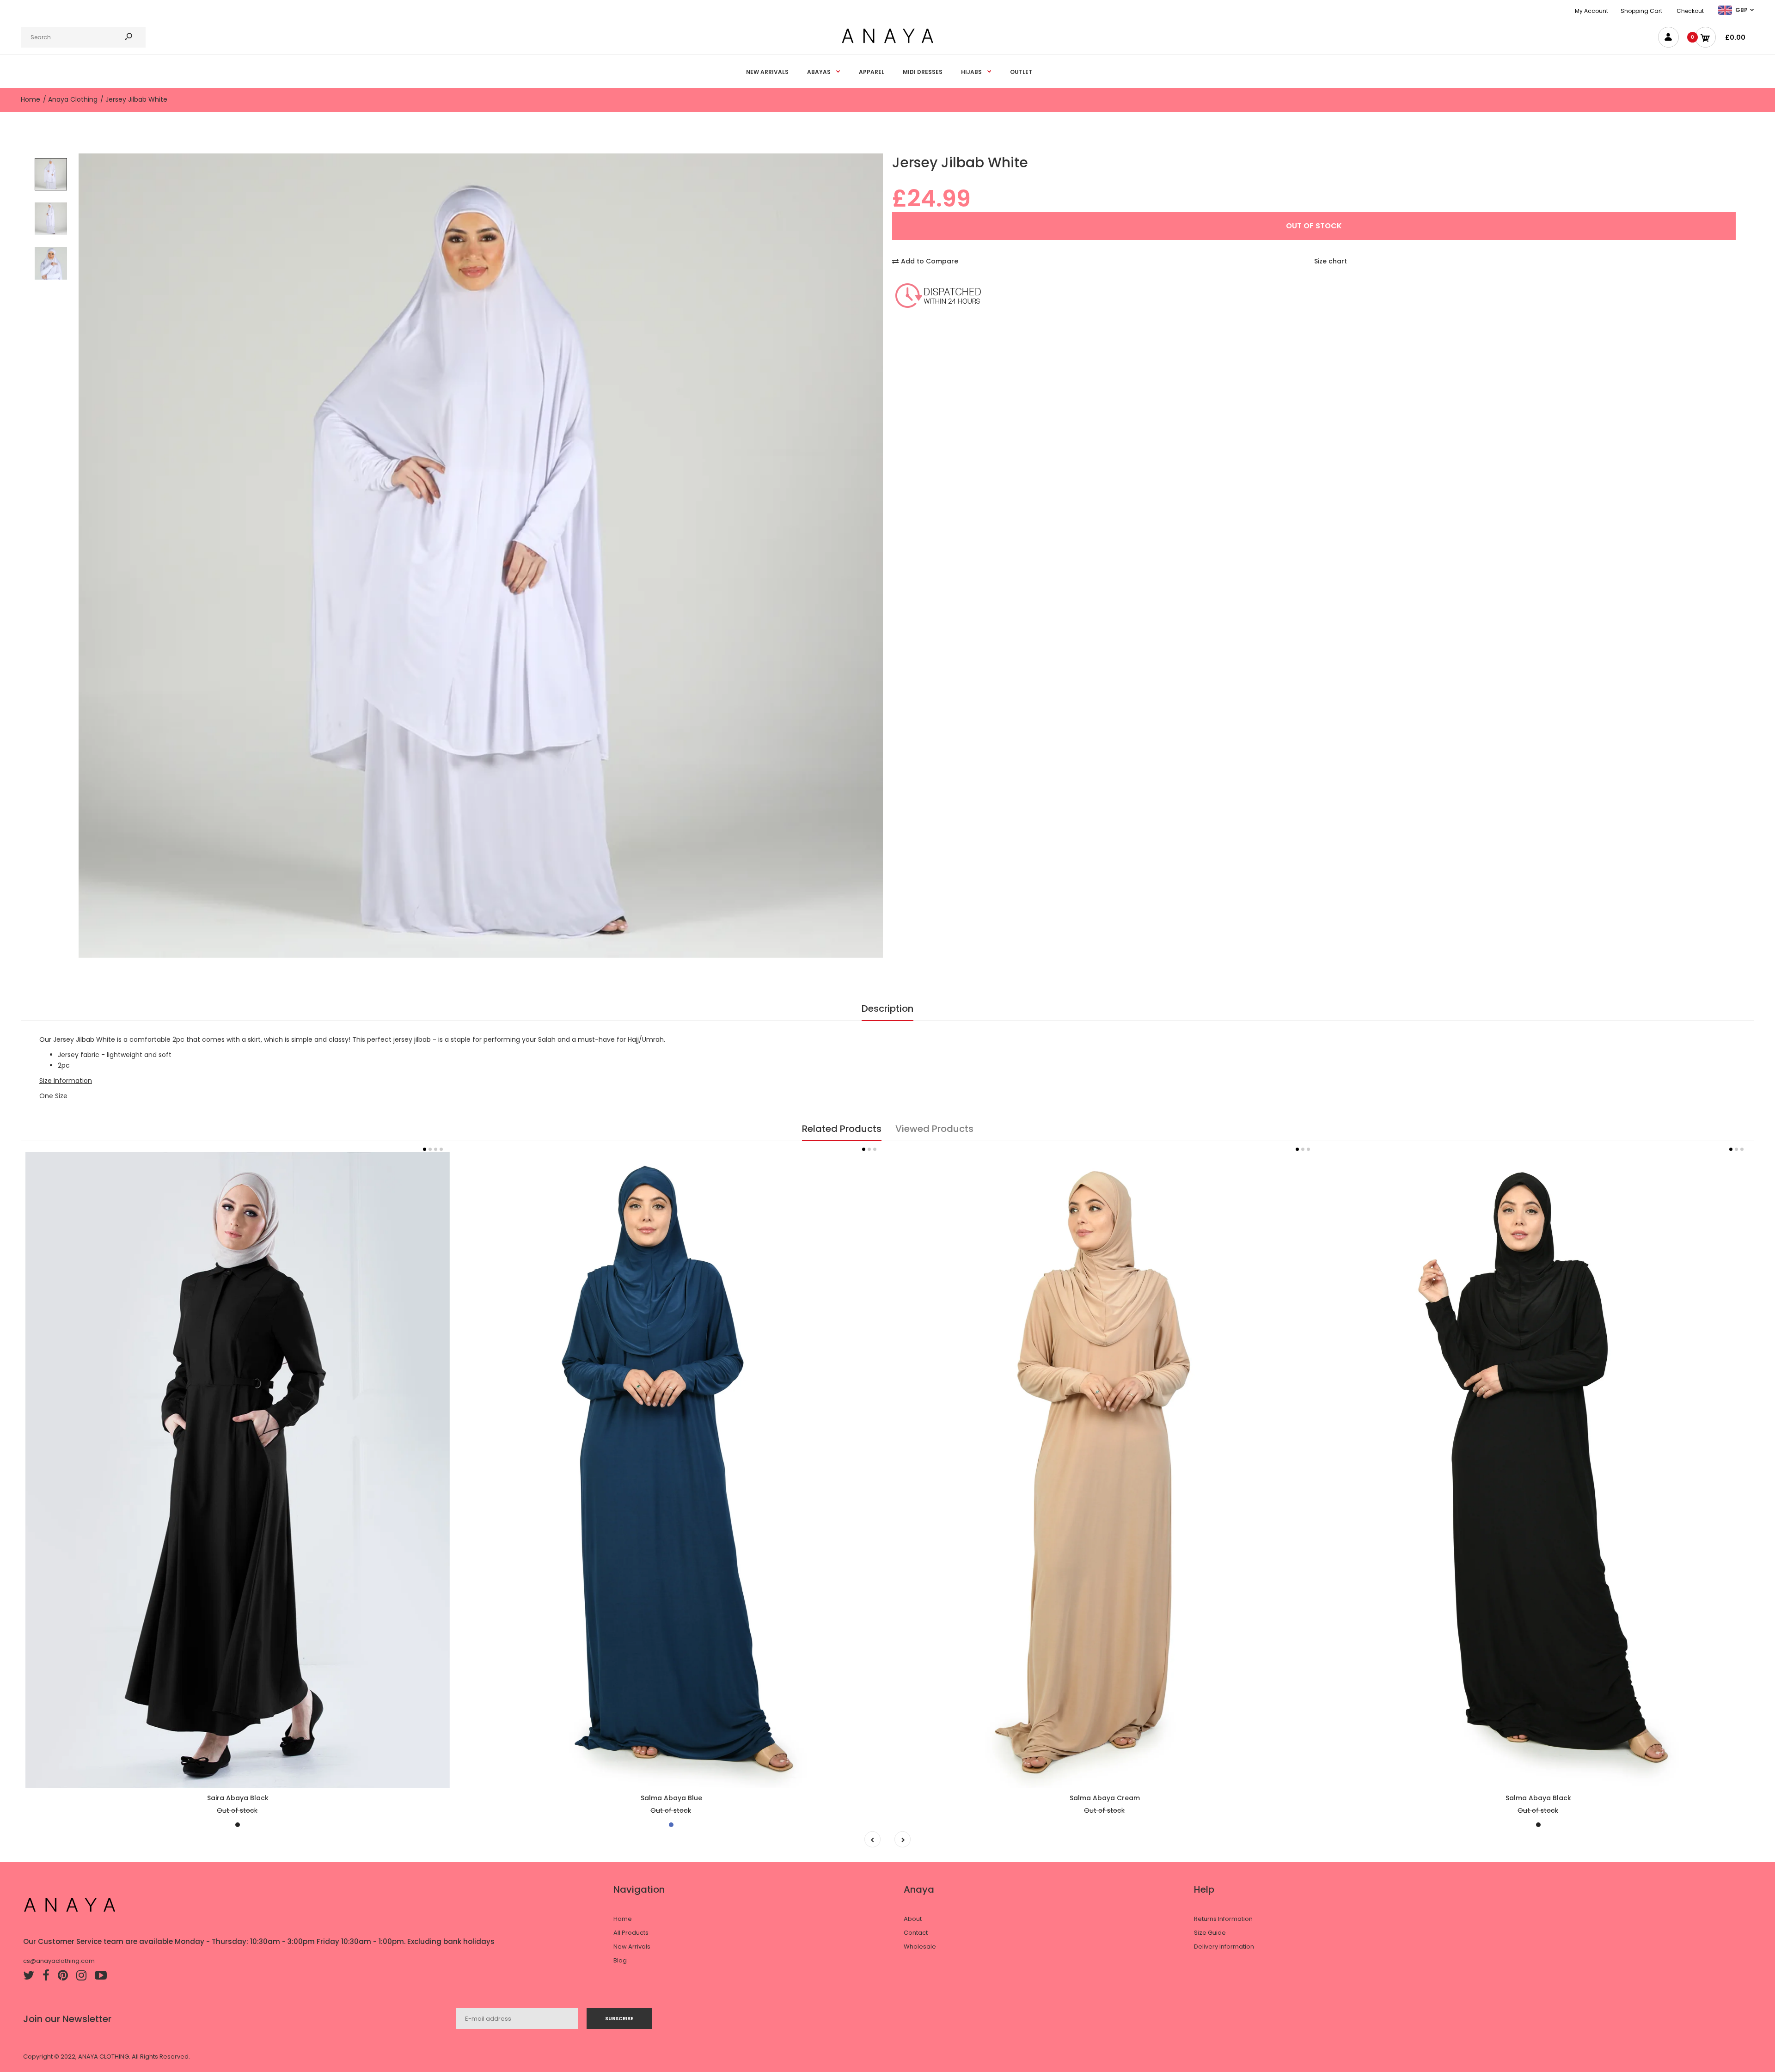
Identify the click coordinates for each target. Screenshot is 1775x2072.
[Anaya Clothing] (887, 43)
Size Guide (1210, 1933)
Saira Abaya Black (238, 1798)
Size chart (1331, 261)
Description (887, 1008)
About (913, 1919)
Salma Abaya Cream (1105, 1798)
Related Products (842, 1129)
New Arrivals (632, 1947)
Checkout (1690, 11)
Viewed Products (934, 1129)
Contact (916, 1933)
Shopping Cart (1641, 11)
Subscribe (619, 2018)
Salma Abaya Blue (671, 1798)
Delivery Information (1224, 1947)
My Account (1591, 11)
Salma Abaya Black (1538, 1798)
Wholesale (920, 1947)
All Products (631, 1933)
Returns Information (1223, 1919)
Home (623, 1919)
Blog (620, 1960)
